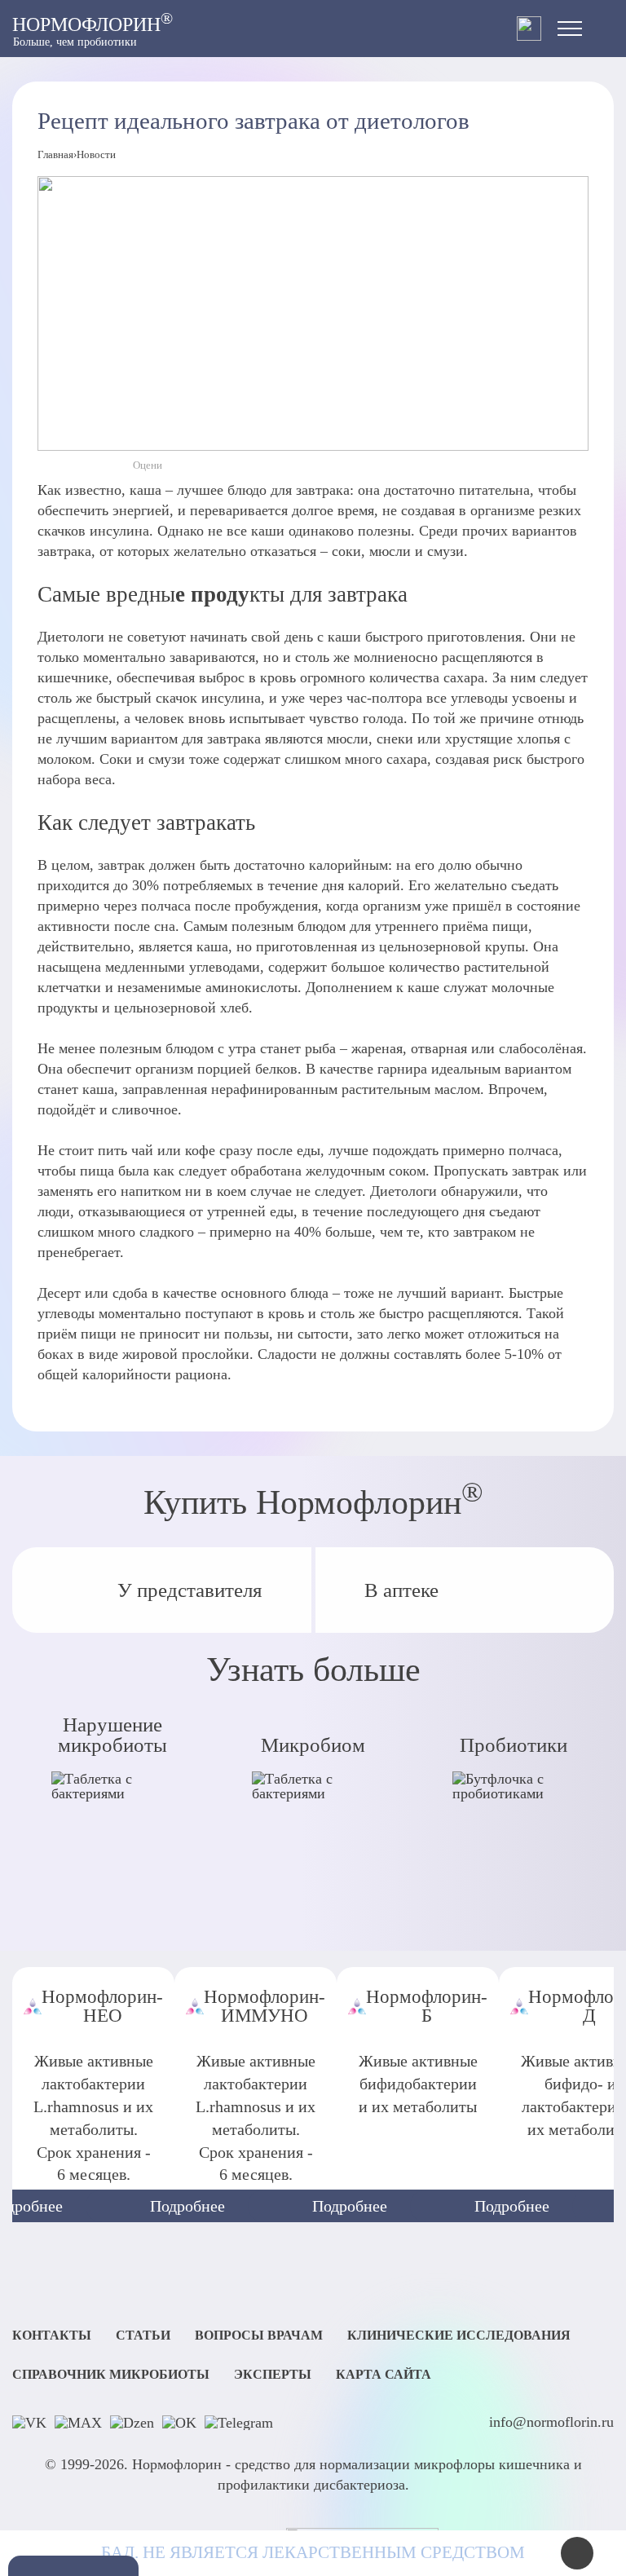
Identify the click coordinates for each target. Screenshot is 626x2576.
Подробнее (187, 2206)
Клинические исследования (459, 2336)
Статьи (143, 2336)
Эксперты (273, 2375)
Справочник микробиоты (111, 2375)
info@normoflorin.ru (551, 2422)
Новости (96, 154)
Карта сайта (384, 2375)
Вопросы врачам (259, 2336)
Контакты (52, 2336)
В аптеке (401, 1590)
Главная (55, 154)
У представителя (190, 1590)
